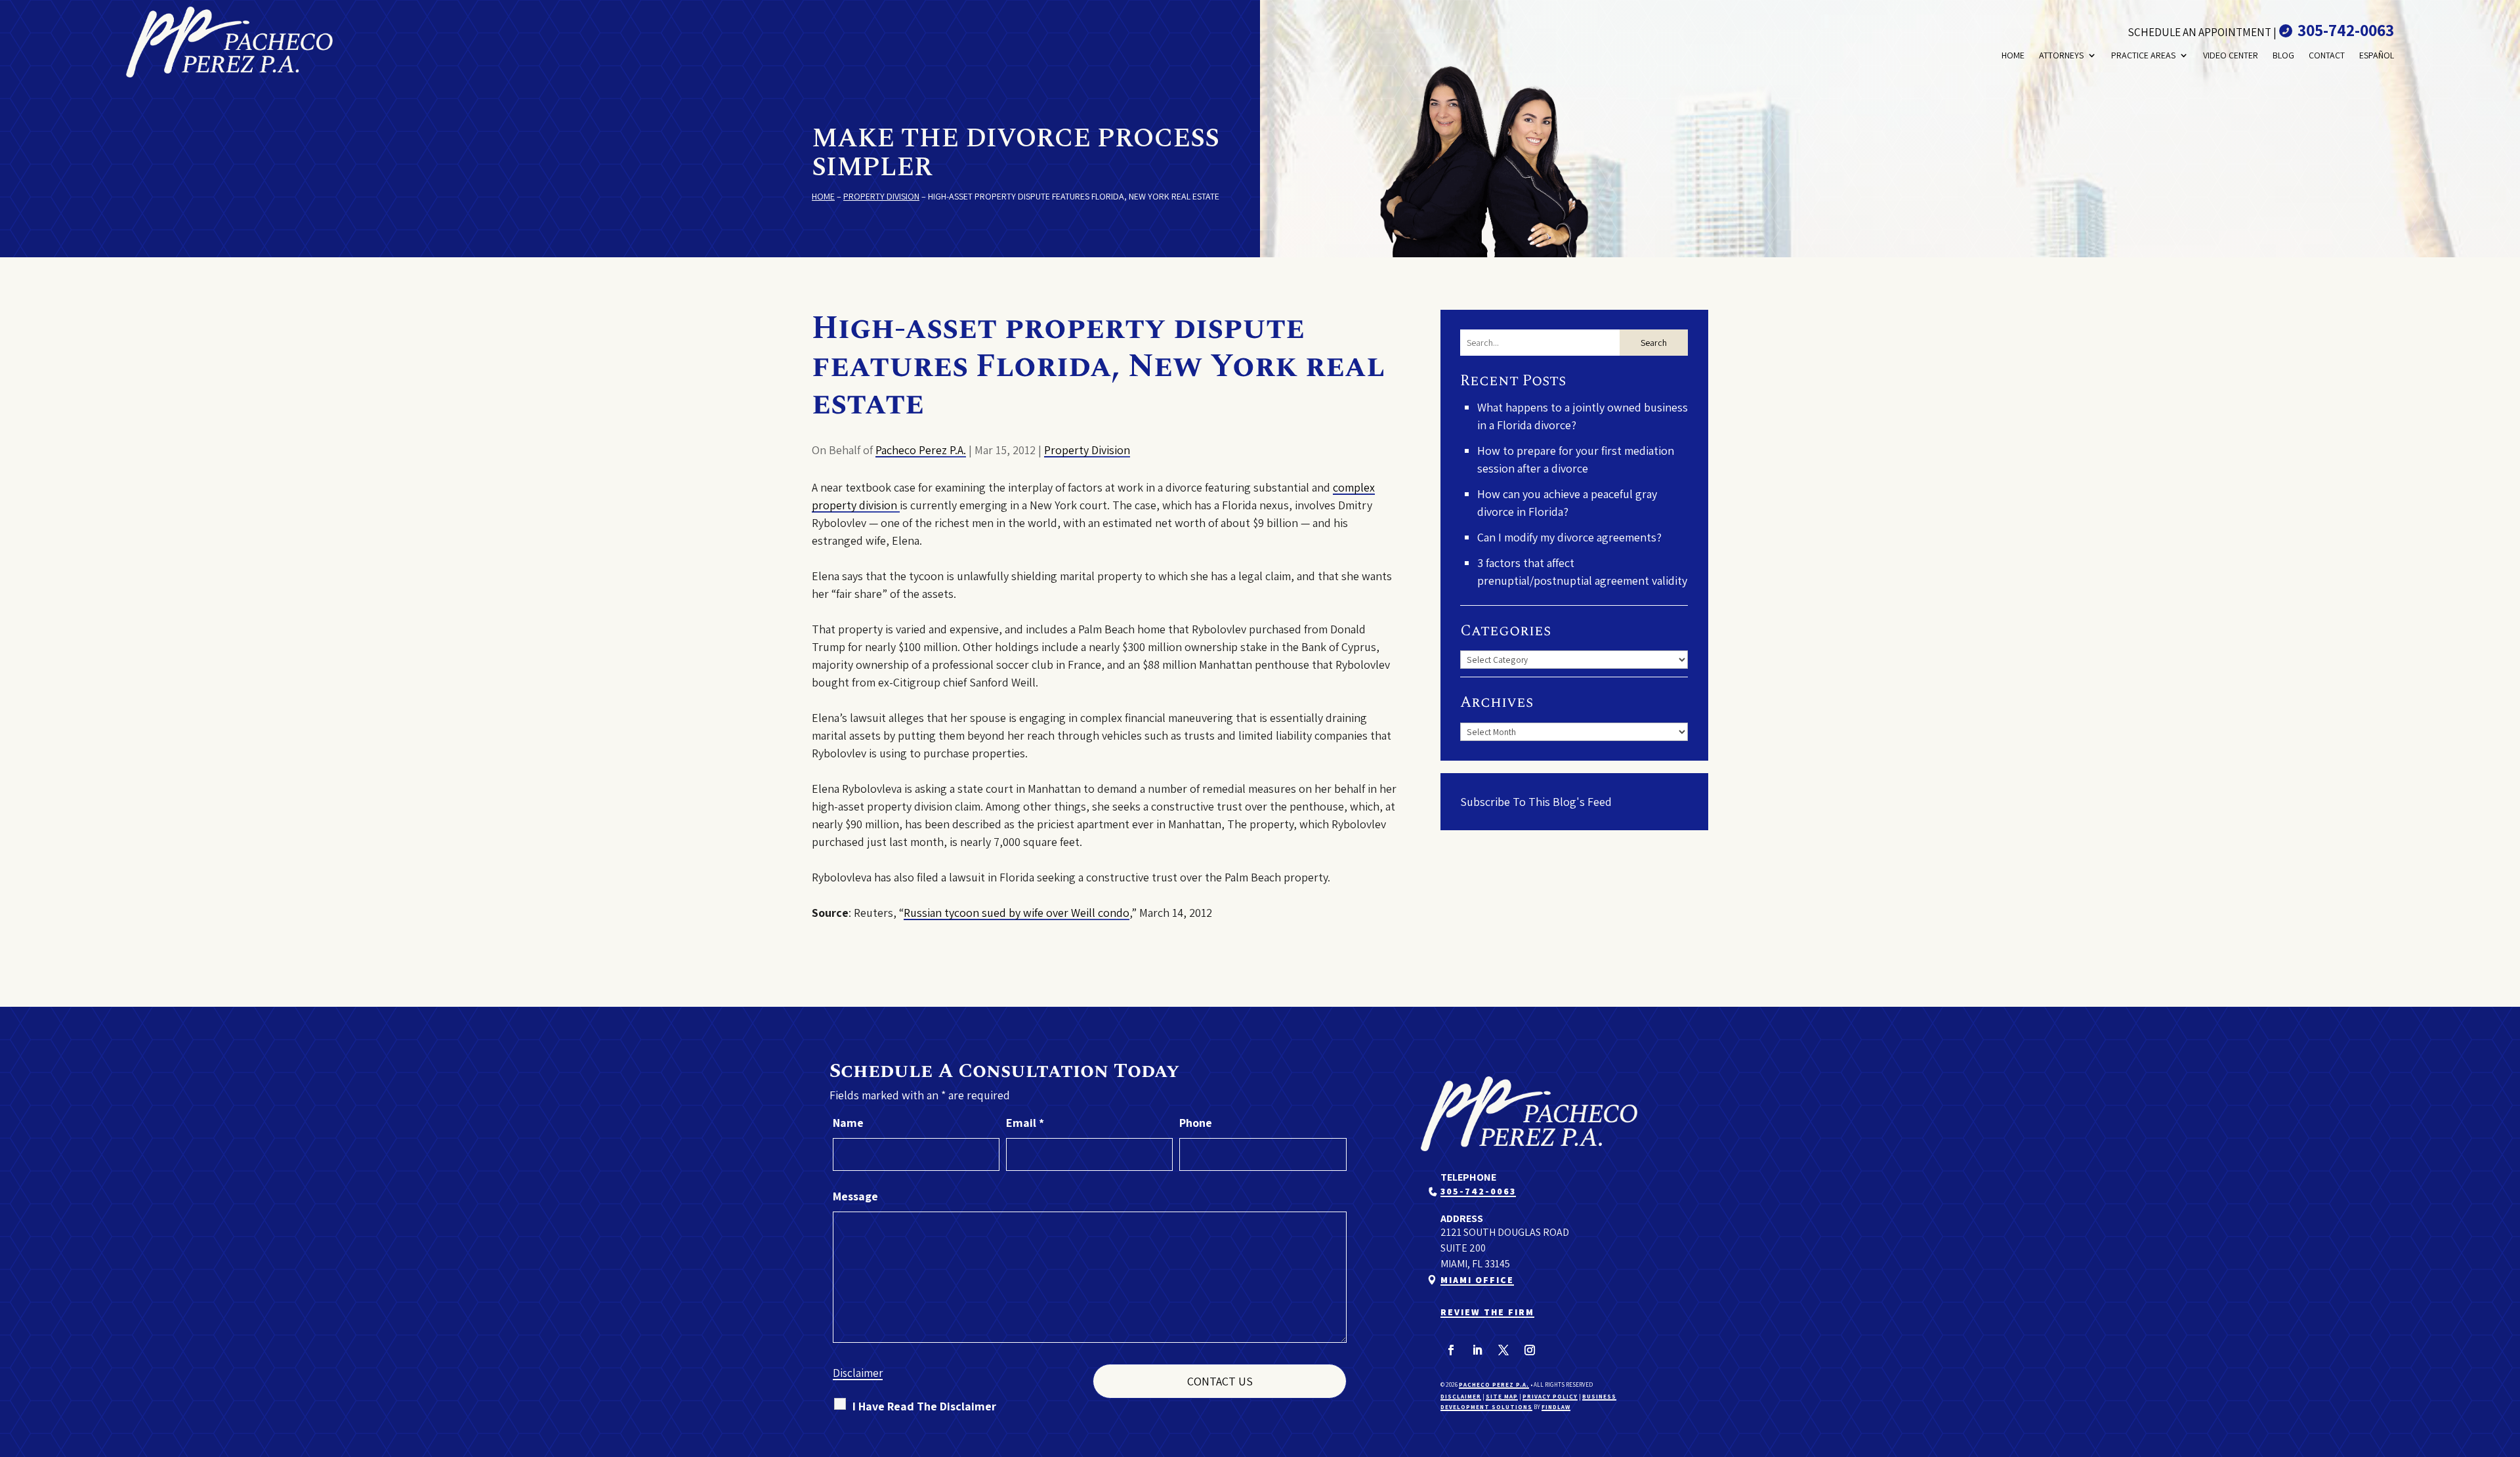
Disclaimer (858, 1373)
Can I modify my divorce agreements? (1569, 537)
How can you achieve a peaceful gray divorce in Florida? (1567, 503)
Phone (1196, 1123)
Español (2377, 55)
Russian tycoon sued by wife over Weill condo (1017, 913)
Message (855, 1196)
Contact (2327, 55)
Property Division (1087, 450)
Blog (2283, 55)
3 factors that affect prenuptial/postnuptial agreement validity (1582, 572)
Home (2013, 55)
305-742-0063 (2346, 30)
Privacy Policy (1550, 1397)
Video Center (2231, 55)
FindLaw (1556, 1407)
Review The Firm (1487, 1312)
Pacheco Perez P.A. (921, 450)
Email (1025, 1123)
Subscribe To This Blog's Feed (1536, 802)
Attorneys (2061, 55)
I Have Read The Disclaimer (924, 1406)
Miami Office (1477, 1280)
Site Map (1502, 1397)
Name (848, 1123)
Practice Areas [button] (2143, 55)
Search (1654, 343)
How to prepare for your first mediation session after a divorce (1576, 459)
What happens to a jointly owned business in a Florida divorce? (1583, 416)
